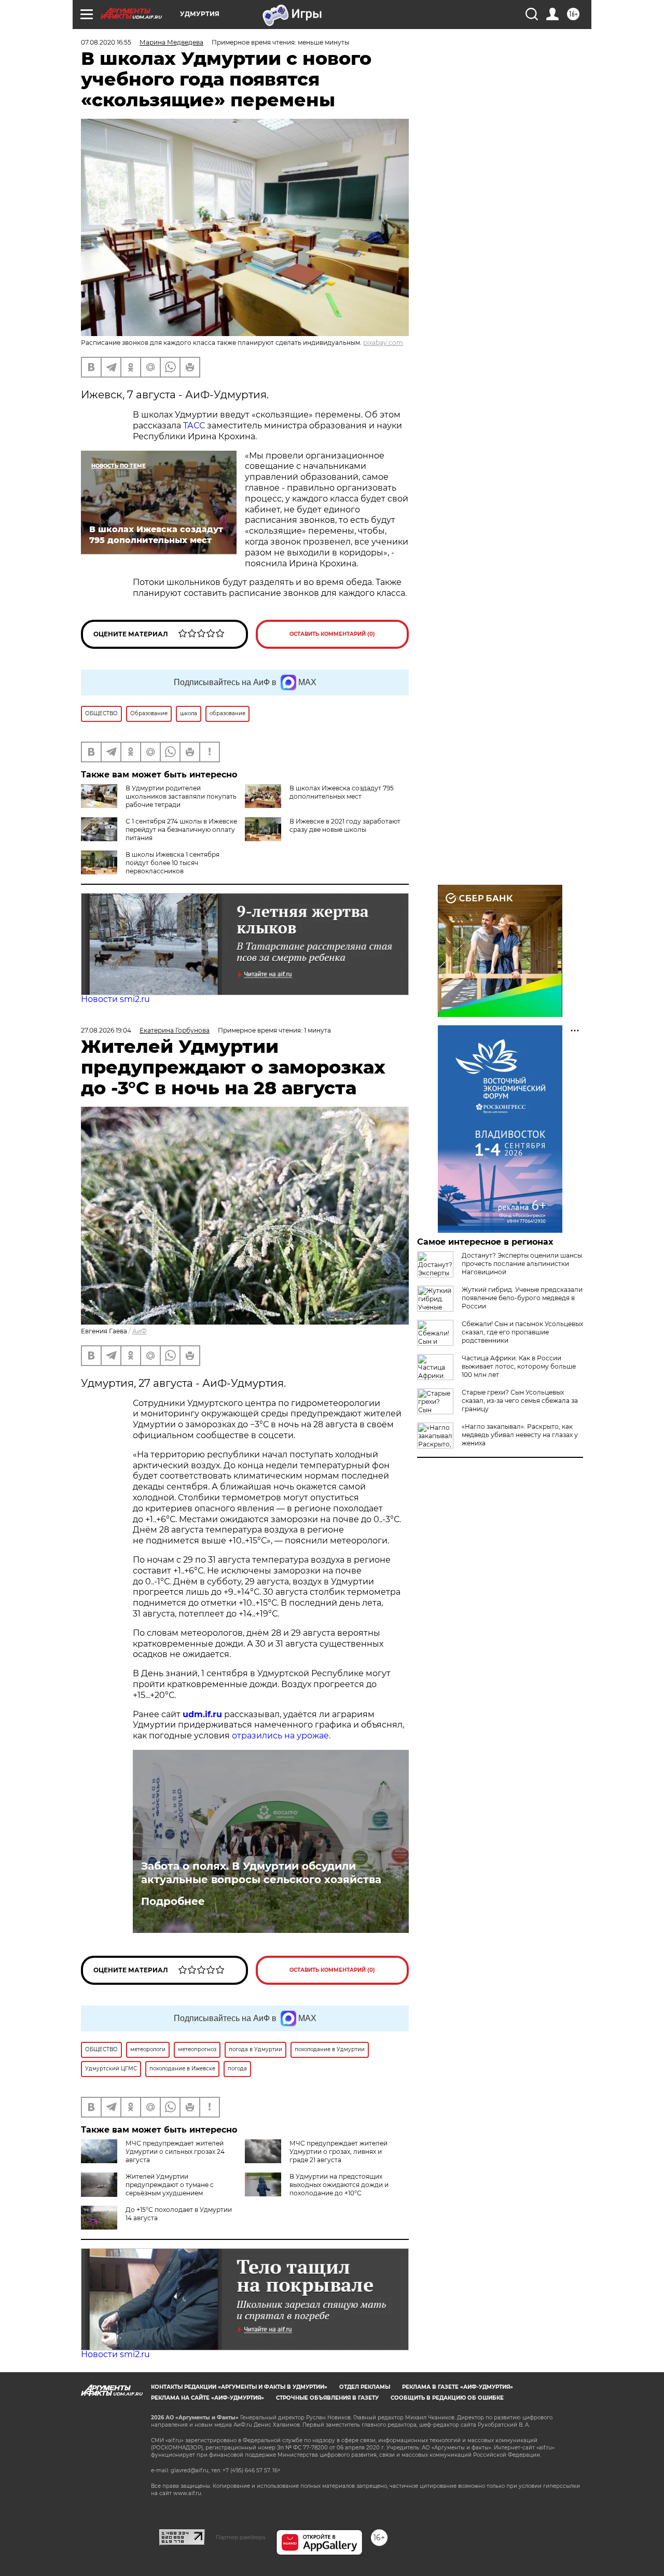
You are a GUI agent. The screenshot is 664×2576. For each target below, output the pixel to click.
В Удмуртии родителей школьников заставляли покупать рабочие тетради (181, 796)
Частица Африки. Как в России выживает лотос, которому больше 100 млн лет (519, 1366)
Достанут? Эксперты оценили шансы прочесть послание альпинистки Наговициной (522, 1264)
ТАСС (195, 426)
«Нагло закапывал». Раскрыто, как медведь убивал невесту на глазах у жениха (520, 1435)
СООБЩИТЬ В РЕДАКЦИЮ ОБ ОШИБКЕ (447, 2398)
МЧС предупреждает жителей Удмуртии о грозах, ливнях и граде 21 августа (338, 2152)
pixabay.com (383, 343)
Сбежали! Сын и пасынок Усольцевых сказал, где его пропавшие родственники (522, 1332)
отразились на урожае (280, 1736)
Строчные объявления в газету (327, 2398)
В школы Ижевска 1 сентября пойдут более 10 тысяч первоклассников (172, 863)
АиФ (140, 1331)
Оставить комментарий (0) (332, 634)
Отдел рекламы (365, 2387)
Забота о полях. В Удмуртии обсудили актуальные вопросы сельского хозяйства (261, 1873)
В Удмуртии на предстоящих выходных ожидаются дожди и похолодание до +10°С (339, 2185)
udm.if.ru (202, 1714)
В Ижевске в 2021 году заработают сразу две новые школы (345, 825)
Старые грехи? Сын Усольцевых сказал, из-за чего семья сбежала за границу (520, 1401)
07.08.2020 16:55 (106, 42)
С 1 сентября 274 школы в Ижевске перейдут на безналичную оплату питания (181, 830)
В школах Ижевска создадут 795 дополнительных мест (342, 792)
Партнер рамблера (240, 2537)
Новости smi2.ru (115, 999)
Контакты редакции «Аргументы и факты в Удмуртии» (239, 2387)
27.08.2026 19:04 (106, 1030)
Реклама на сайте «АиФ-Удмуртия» (208, 2398)
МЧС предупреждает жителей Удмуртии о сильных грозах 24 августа (175, 2152)
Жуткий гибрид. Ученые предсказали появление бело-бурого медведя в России (522, 1298)
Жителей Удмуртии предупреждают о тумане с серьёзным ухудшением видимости (147, 2189)
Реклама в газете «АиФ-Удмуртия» (458, 2387)
